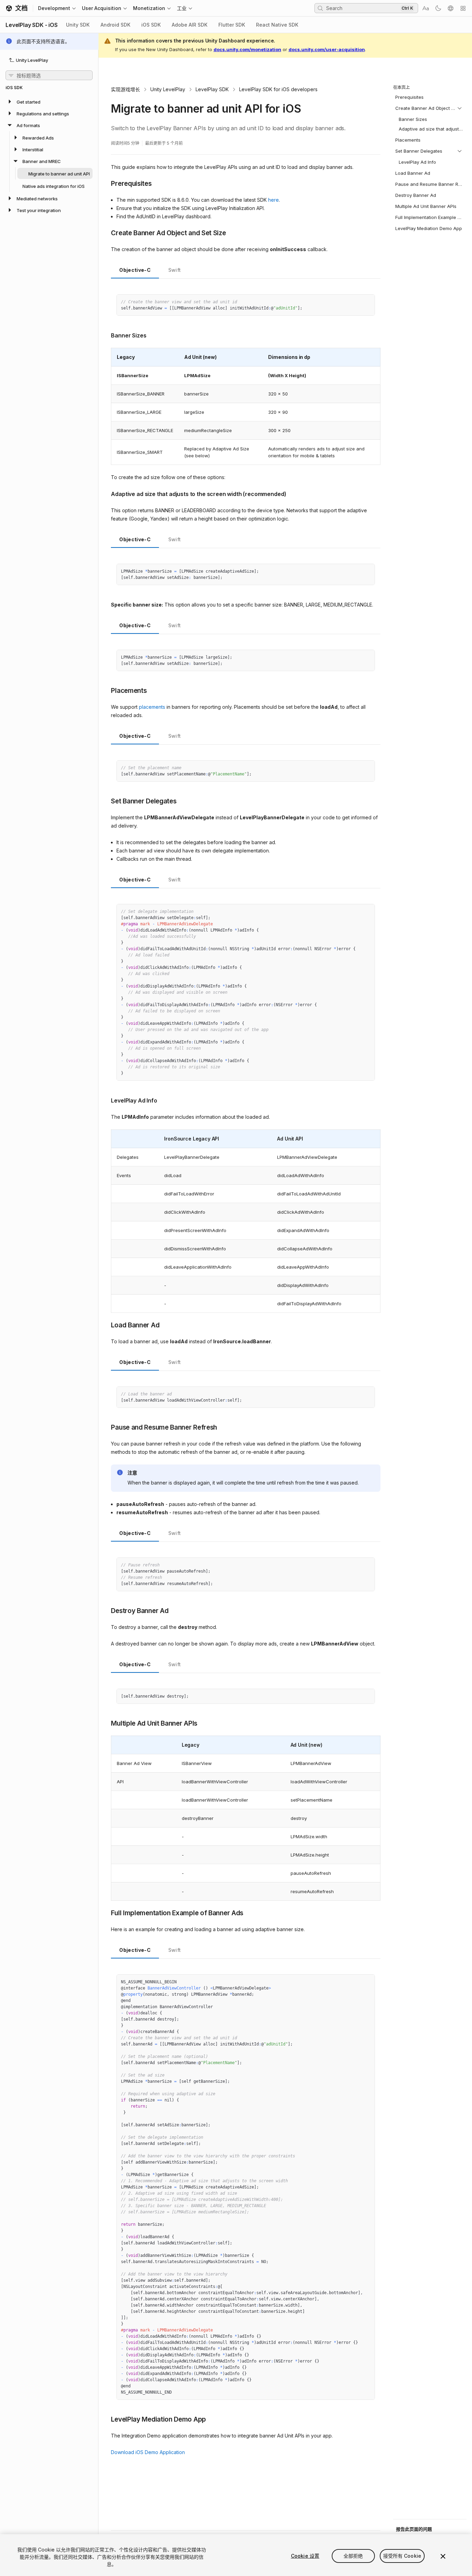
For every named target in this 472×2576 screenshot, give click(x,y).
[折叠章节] (460, 108)
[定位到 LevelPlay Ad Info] (106, 1100)
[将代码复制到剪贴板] (355, 302)
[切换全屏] (367, 302)
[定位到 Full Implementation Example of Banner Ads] (106, 1912)
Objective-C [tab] (135, 270)
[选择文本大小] (426, 8)
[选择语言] (451, 8)
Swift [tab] (175, 270)
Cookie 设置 (305, 2556)
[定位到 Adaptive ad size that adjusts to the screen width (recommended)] (106, 493)
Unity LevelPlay (168, 89)
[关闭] (443, 2556)
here (273, 200)
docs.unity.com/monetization (247, 49)
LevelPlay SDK (212, 89)
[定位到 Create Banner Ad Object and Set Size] (106, 232)
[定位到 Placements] (106, 690)
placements (152, 707)
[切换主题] (438, 8)
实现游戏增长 (125, 89)
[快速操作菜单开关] (463, 8)
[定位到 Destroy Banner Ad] (106, 1610)
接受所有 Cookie (402, 2556)
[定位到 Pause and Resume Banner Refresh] (106, 1427)
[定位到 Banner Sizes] (106, 335)
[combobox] (362, 8)
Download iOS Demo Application (148, 2452)
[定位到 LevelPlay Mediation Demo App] (106, 2419)
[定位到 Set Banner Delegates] (106, 801)
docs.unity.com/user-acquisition (327, 49)
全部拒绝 (353, 2556)
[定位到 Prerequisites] (106, 183)
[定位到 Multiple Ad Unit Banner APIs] (106, 1723)
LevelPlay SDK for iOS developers (278, 89)
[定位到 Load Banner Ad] (106, 1325)
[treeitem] (49, 102)
